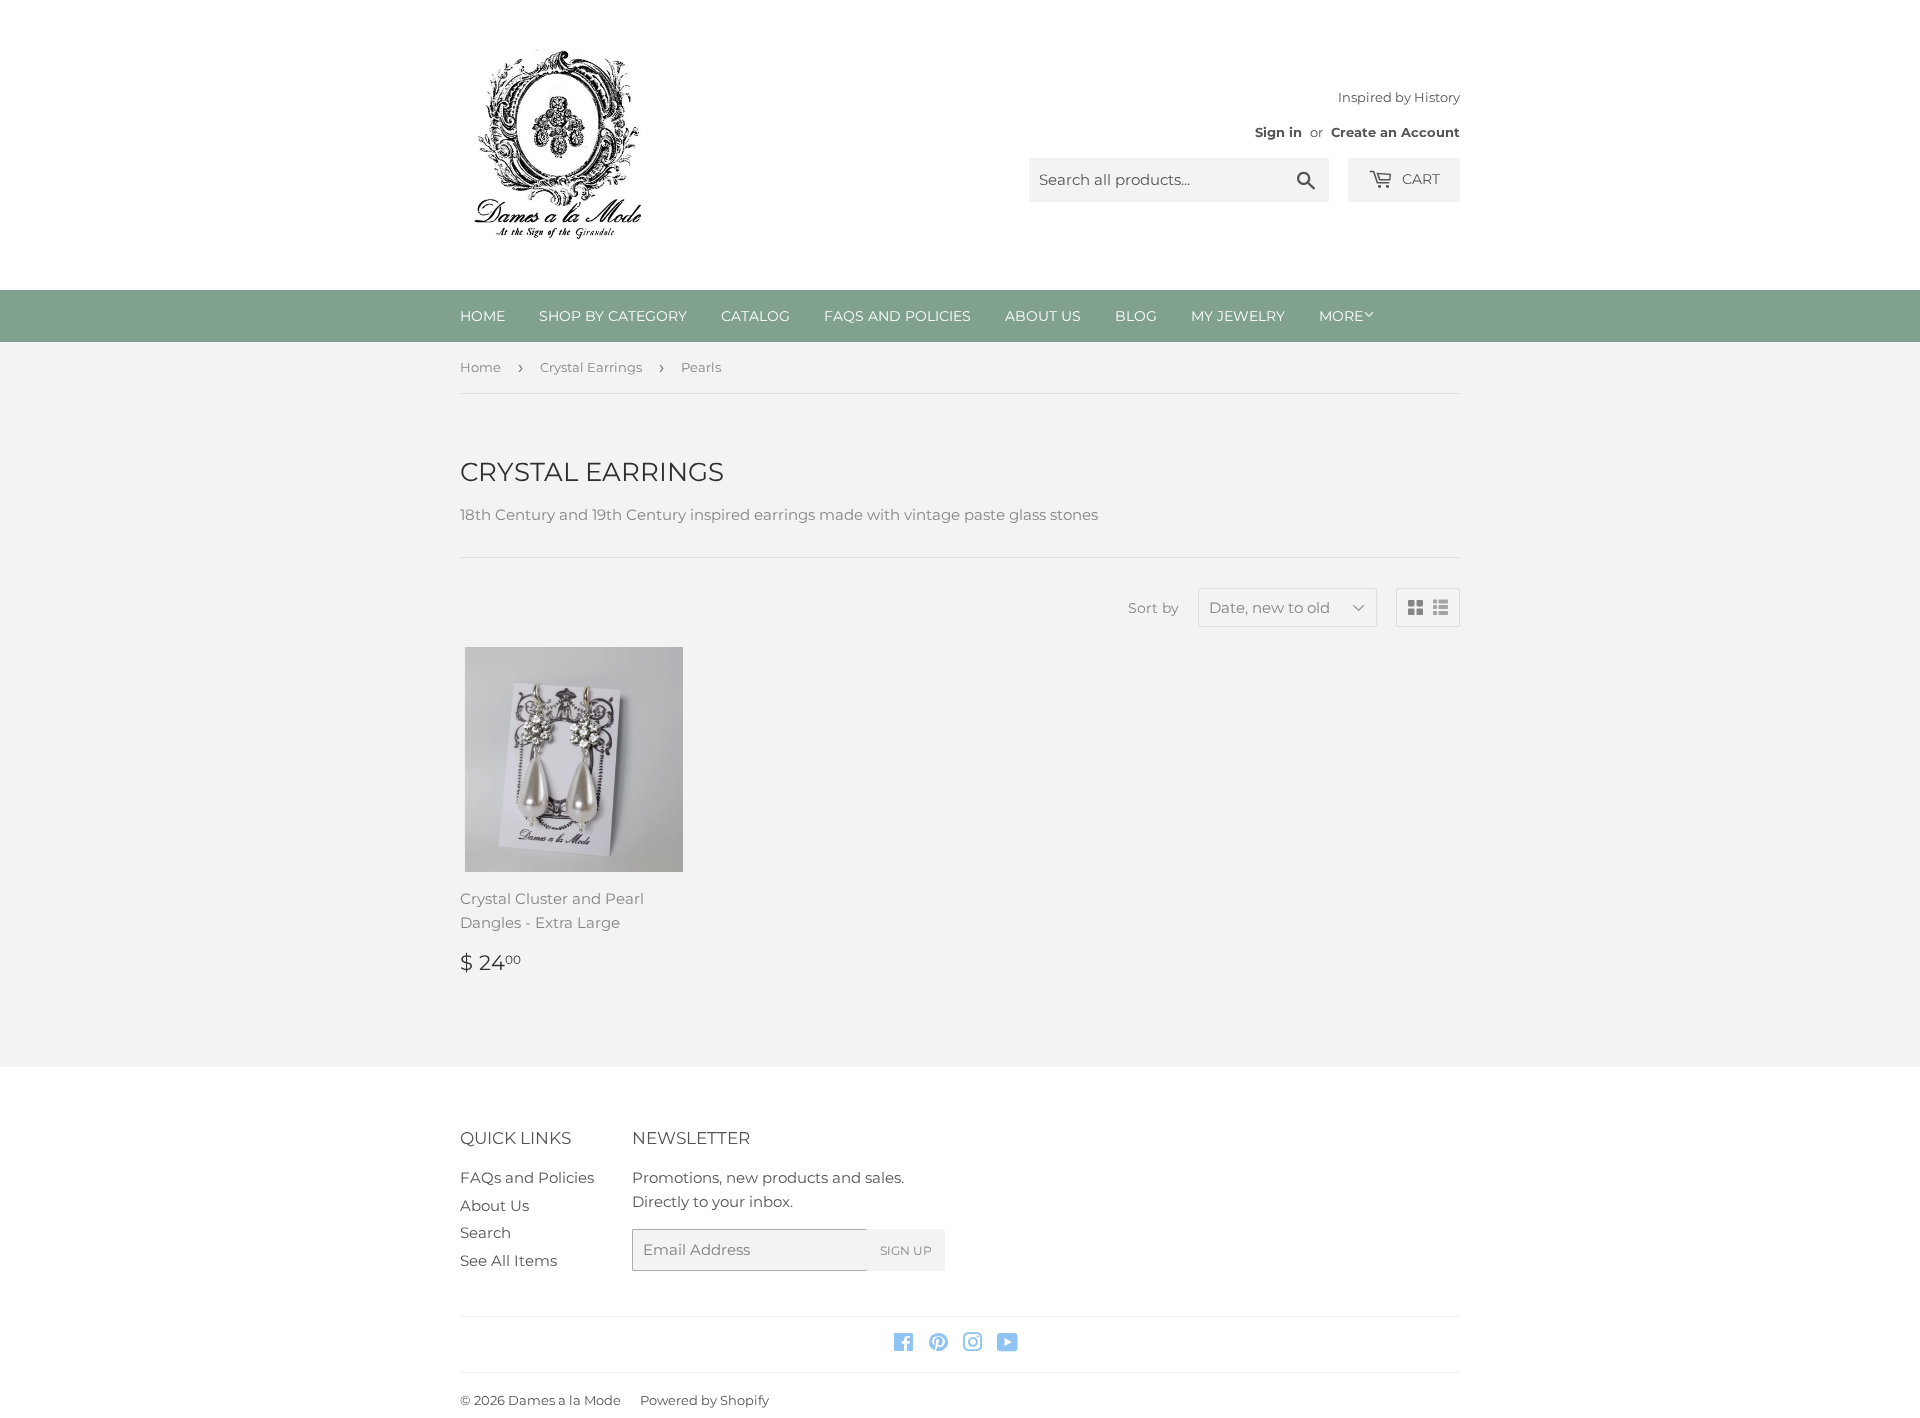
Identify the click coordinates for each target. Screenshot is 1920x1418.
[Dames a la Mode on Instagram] (973, 1344)
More (1341, 316)
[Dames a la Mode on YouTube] (1007, 1344)
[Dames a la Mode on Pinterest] (938, 1344)
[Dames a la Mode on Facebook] (903, 1344)
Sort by (1153, 608)
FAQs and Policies (897, 316)
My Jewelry (1238, 316)
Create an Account (1395, 132)
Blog (1136, 316)
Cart (1419, 179)
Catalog (755, 316)
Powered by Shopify (704, 1400)
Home (482, 316)
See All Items (508, 1260)
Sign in (1278, 132)
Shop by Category (613, 316)
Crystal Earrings (591, 367)
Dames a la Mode (564, 1400)
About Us (1043, 316)
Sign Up (906, 1250)
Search (485, 1232)
